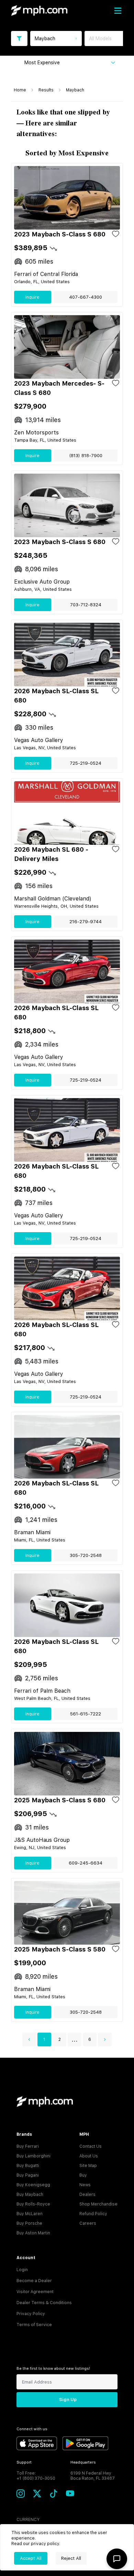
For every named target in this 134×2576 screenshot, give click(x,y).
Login (22, 2270)
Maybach (75, 90)
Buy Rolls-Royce (33, 2204)
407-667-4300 (86, 297)
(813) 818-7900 (86, 456)
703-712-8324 (86, 605)
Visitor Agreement (35, 2292)
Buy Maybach (30, 2194)
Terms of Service (34, 2325)
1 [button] (44, 2039)
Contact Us (91, 2146)
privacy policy (45, 2544)
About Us (89, 2156)
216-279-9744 (86, 922)
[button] (29, 2039)
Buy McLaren (30, 2214)
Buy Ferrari (28, 2146)
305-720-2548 (86, 1555)
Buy (83, 2175)
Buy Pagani (28, 2175)
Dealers (87, 2194)
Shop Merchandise (98, 2204)
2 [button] (60, 2039)
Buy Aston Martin (33, 2233)
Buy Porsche (29, 2223)
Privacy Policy (31, 2314)
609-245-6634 (86, 1863)
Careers (88, 2223)
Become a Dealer (34, 2281)
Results (46, 90)
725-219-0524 (86, 763)
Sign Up (68, 2400)
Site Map (88, 2166)
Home (20, 90)
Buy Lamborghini (33, 2156)
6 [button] (90, 2039)
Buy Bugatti (28, 2166)
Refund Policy (93, 2214)
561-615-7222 (86, 1714)
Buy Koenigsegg (33, 2185)
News (85, 2185)
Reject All (71, 2558)
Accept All (31, 2558)
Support (24, 2462)
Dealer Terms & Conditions (44, 2303)
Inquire (32, 297)
